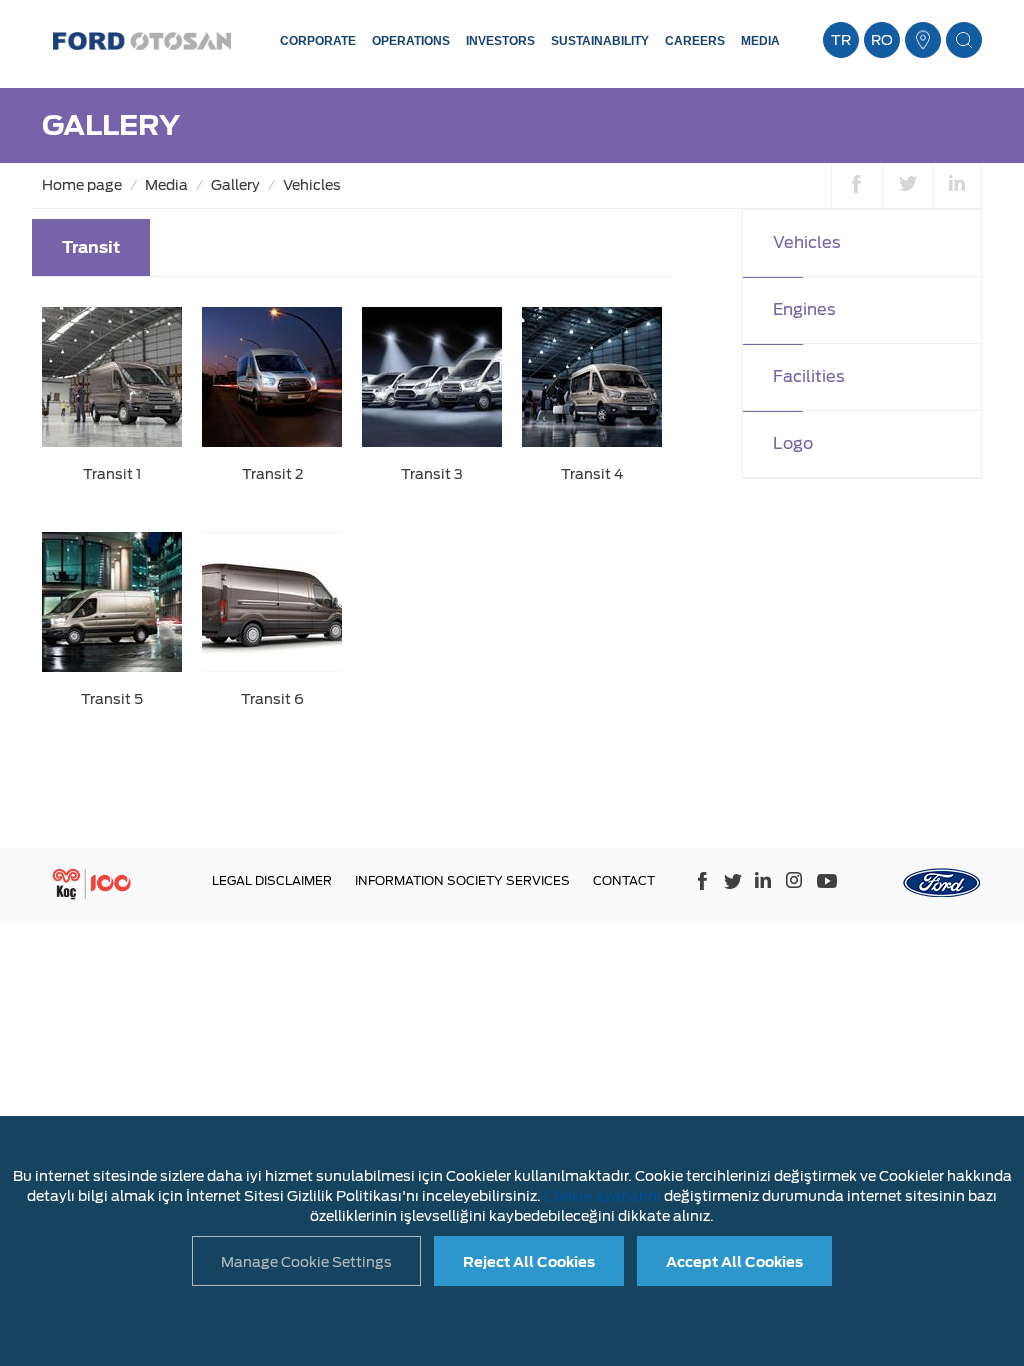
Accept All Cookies (734, 1262)
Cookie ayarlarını (602, 1196)
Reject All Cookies (529, 1262)
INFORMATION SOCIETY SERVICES (462, 880)
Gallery (235, 185)
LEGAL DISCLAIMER (272, 880)
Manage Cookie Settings (306, 1262)
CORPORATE (318, 41)
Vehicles (312, 185)
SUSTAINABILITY (600, 41)
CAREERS (695, 41)
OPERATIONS (411, 41)
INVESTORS (500, 41)
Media (166, 185)
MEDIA (760, 41)
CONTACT (624, 880)
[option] (352, 522)
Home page (82, 185)
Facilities (809, 376)
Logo (793, 443)
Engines (804, 309)
